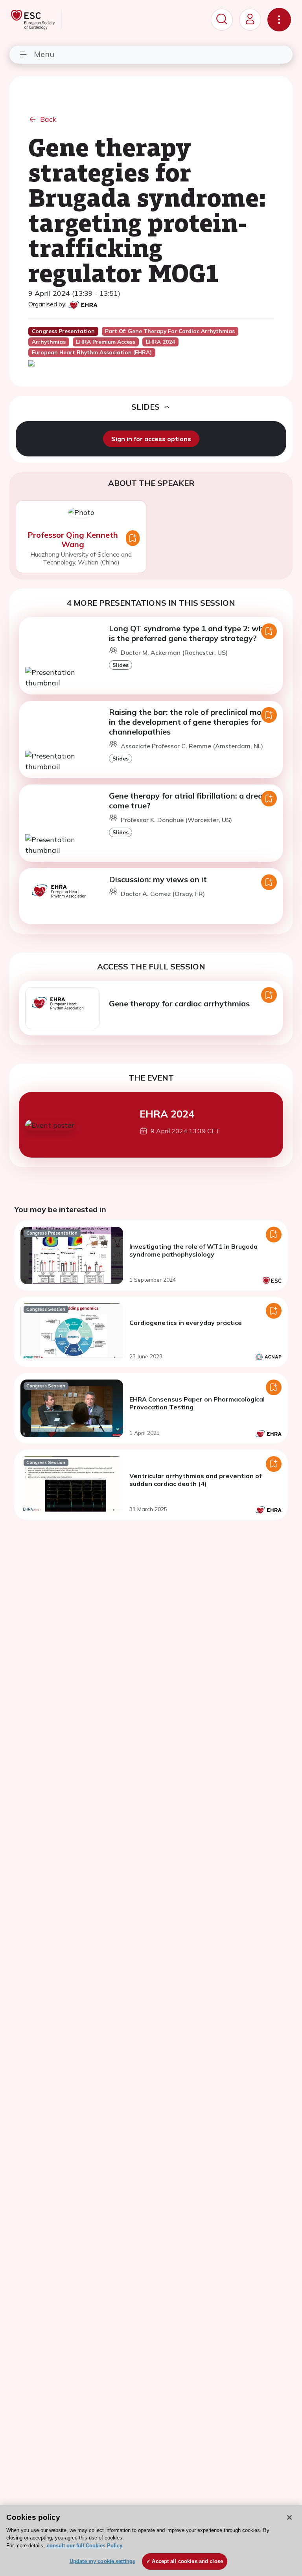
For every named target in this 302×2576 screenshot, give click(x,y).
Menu (44, 54)
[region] (151, 2540)
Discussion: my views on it (158, 879)
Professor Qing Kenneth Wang (73, 540)
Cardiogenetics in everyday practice (186, 1323)
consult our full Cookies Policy (85, 2546)
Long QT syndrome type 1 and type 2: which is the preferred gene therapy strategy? (192, 633)
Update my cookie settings (102, 2561)
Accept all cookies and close (187, 2561)
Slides (121, 665)
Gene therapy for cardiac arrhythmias (179, 1003)
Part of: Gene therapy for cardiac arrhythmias (170, 331)
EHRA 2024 (167, 1114)
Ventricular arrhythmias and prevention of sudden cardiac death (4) (195, 1480)
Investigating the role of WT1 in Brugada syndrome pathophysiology (193, 1250)
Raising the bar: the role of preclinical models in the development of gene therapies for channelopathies (193, 722)
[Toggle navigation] (279, 20)
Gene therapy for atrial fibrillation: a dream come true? (189, 801)
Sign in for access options (151, 439)
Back (48, 119)
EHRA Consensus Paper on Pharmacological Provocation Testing (197, 1403)
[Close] (289, 2517)
